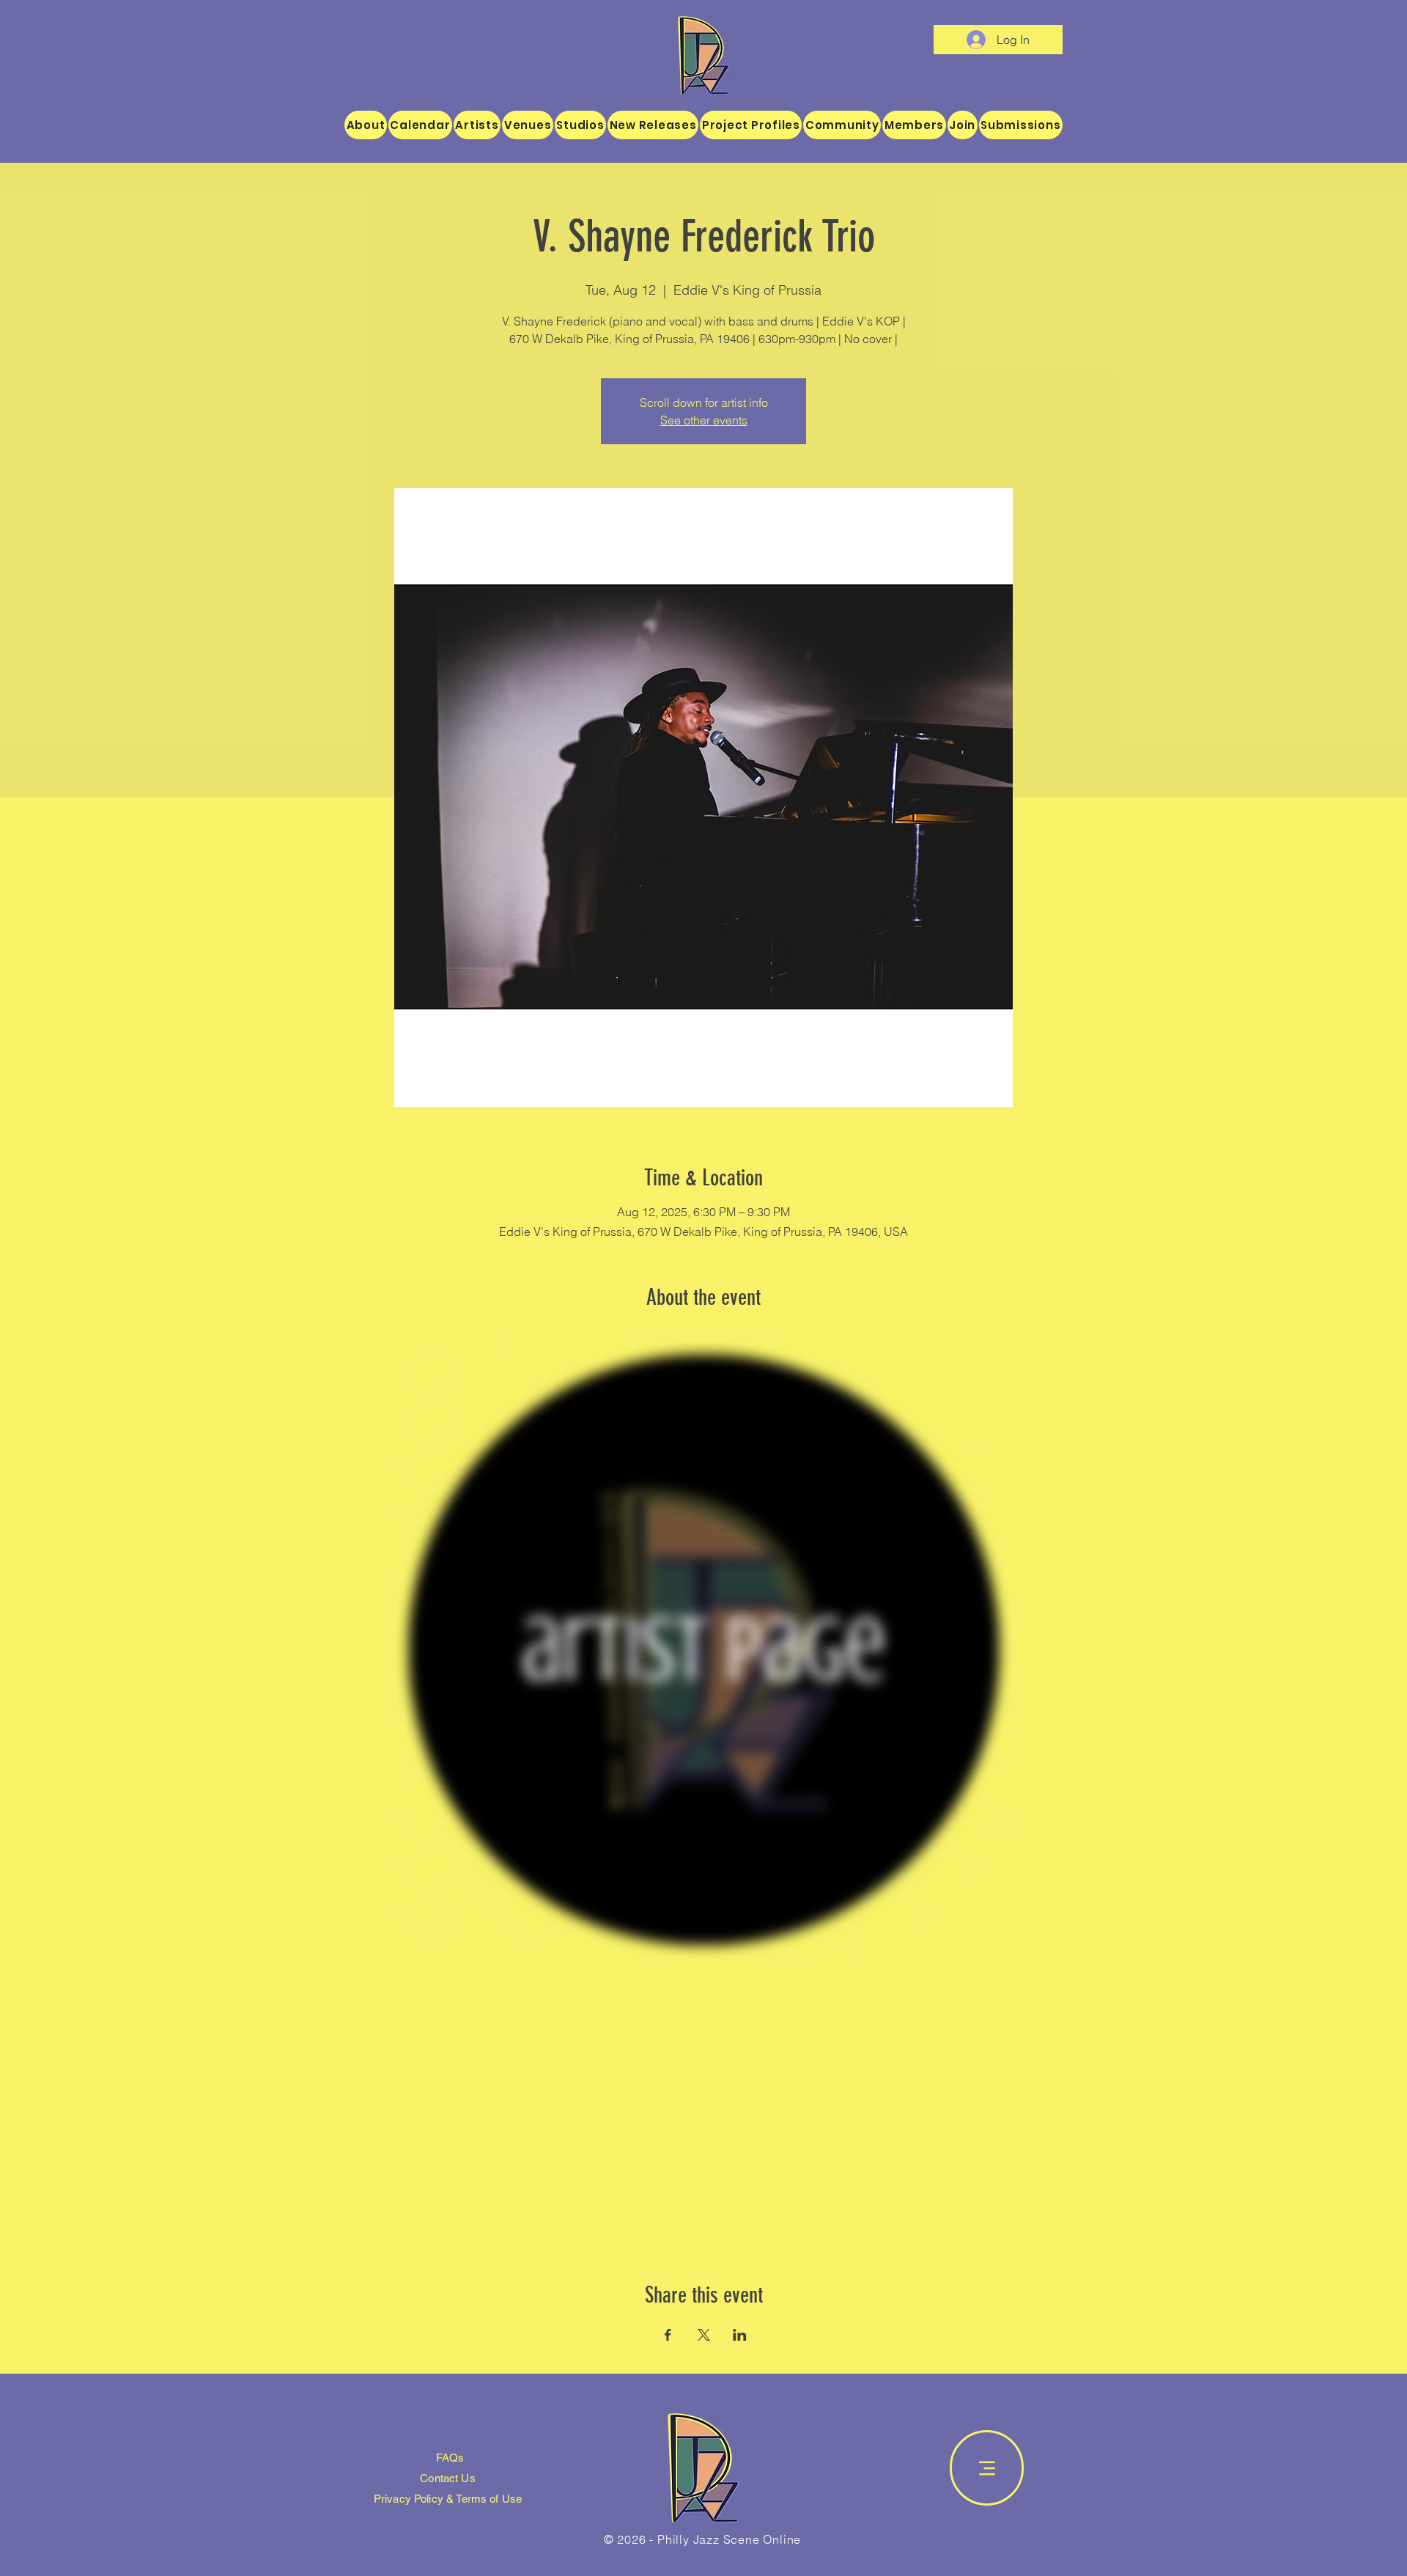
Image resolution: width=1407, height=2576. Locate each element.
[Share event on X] (704, 2335)
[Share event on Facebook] (668, 2335)
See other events (704, 420)
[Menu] (987, 2468)
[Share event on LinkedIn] (740, 2335)
